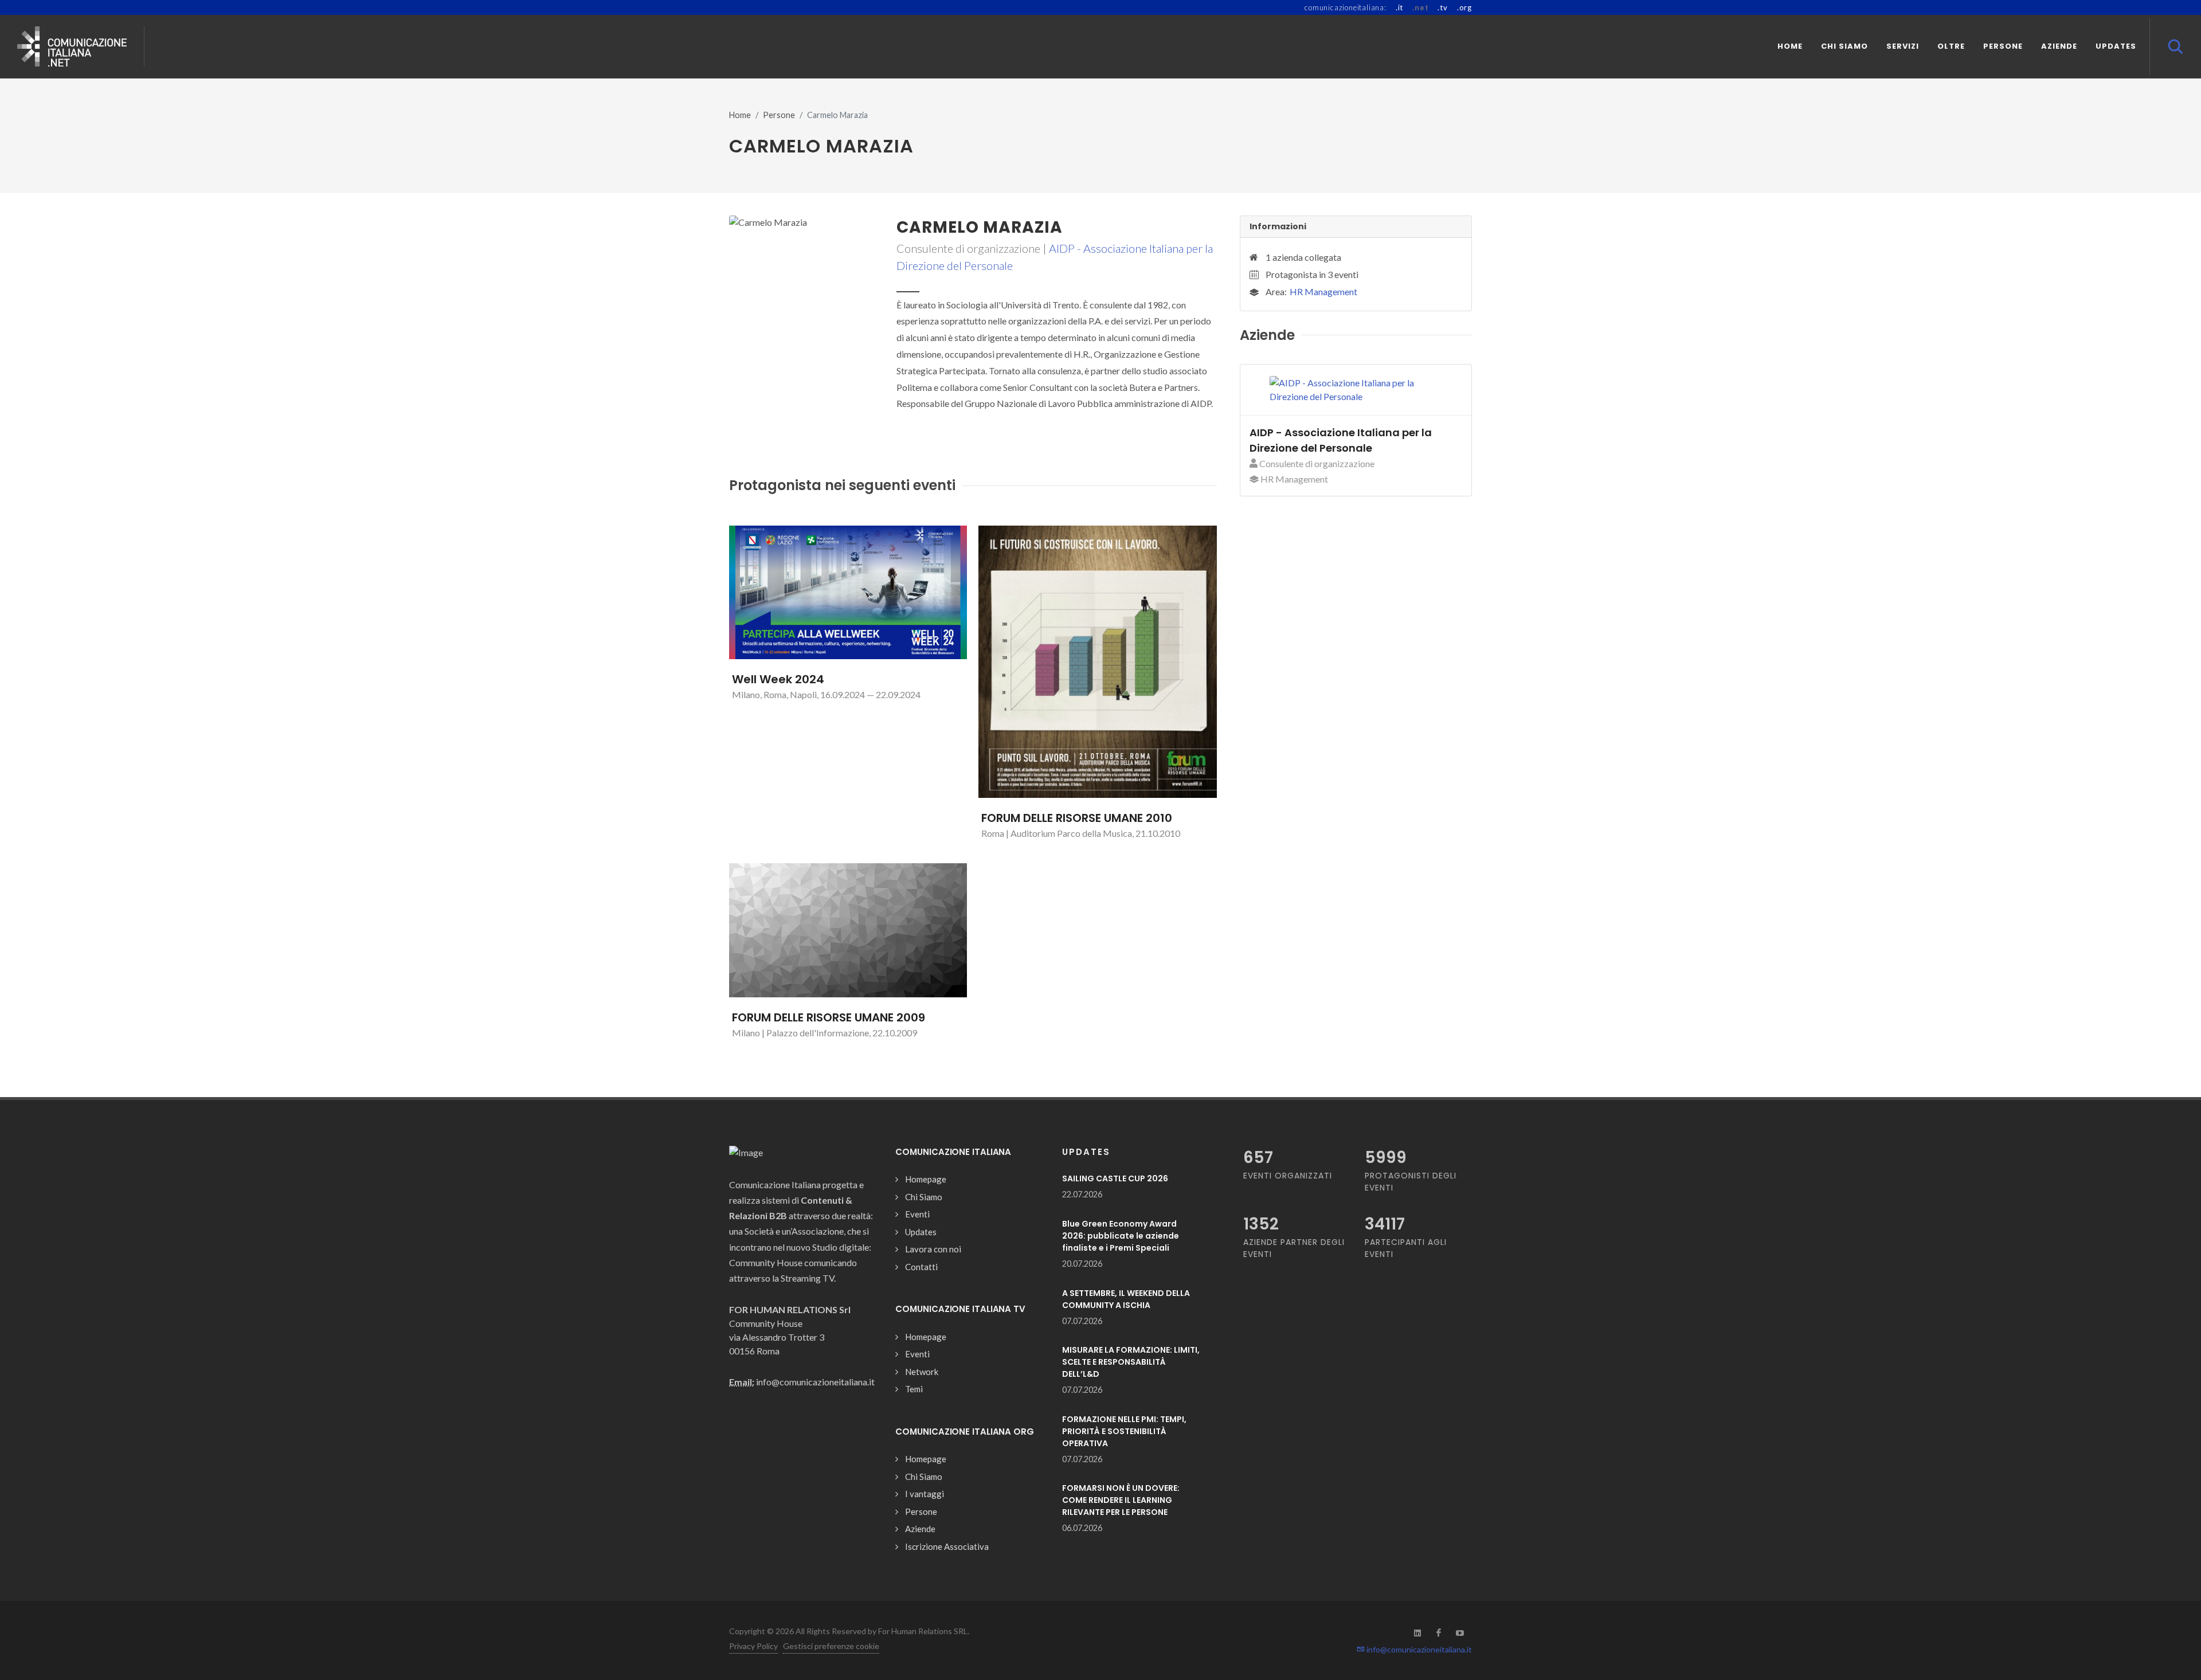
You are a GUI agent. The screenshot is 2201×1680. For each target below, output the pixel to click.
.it (1399, 7)
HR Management (1323, 291)
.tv (1442, 7)
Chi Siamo (924, 1197)
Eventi (917, 1214)
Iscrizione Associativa (947, 1546)
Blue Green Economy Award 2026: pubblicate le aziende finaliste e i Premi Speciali (1121, 1236)
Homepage (926, 1179)
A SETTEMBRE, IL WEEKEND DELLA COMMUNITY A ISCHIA (1126, 1299)
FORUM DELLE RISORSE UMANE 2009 (829, 1017)
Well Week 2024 (778, 679)
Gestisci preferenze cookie (831, 1646)
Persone (779, 115)
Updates (921, 1232)
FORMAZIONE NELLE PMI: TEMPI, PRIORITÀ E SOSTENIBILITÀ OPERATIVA (1124, 1431)
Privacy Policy (753, 1646)
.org (1464, 7)
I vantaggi (925, 1494)
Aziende (920, 1529)
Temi (914, 1389)
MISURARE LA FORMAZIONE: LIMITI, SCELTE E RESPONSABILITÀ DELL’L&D (1131, 1362)
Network (922, 1372)
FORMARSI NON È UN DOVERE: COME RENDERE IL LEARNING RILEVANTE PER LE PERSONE (1121, 1500)
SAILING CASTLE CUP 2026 (1115, 1178)
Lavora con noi (933, 1249)
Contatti (921, 1267)
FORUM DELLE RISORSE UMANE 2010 (1077, 818)
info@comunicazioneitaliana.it (1418, 1649)
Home (740, 115)
